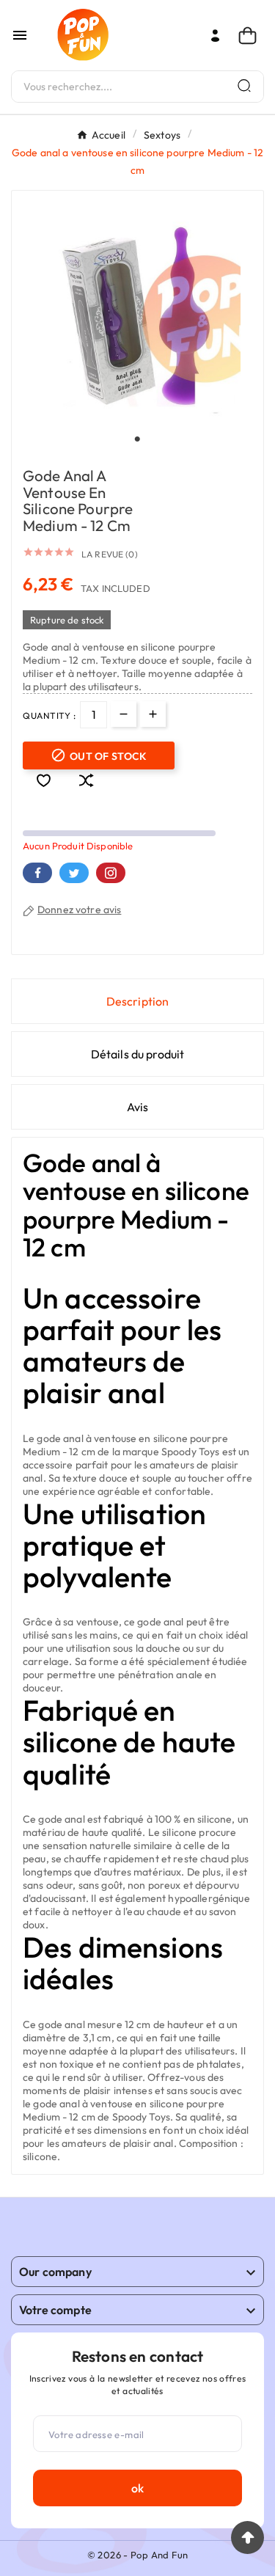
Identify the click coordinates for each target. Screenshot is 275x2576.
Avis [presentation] (138, 1107)
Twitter (74, 873)
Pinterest (111, 873)
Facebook (37, 873)
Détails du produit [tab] (138, 1054)
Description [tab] (138, 1001)
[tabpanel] (137, 316)
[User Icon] (215, 36)
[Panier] (251, 36)
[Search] (244, 85)
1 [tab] (138, 439)
